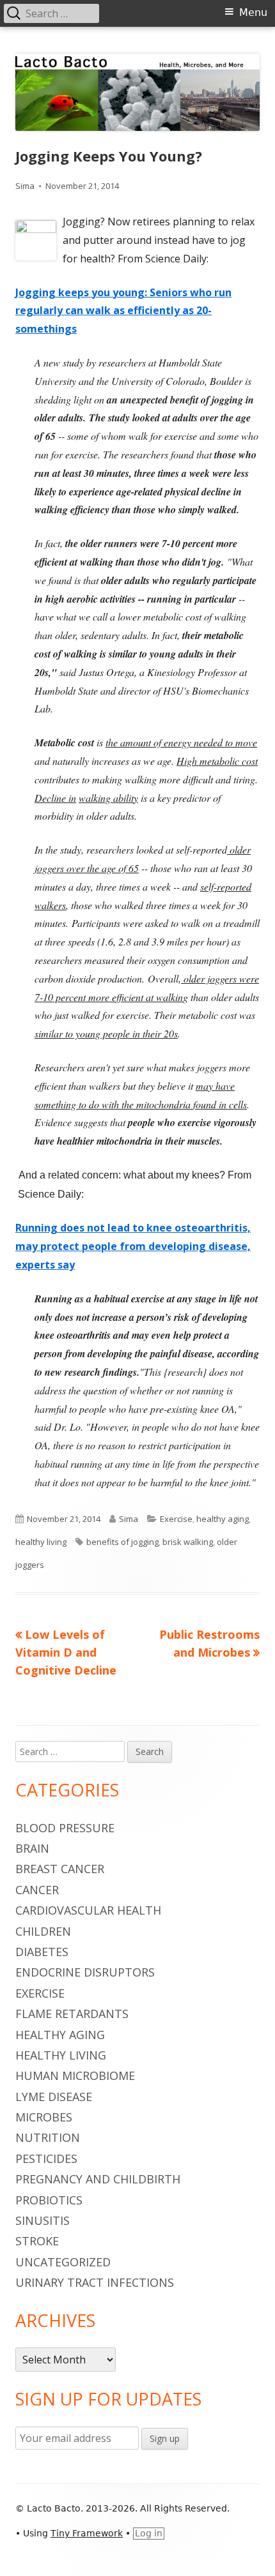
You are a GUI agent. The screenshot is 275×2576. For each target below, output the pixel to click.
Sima (25, 186)
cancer (37, 1890)
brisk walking (188, 1542)
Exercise (176, 1519)
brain (32, 1848)
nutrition (48, 2137)
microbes (44, 2117)
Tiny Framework (87, 2533)
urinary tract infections (95, 2282)
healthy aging (223, 1519)
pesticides (46, 2158)
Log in (149, 2533)
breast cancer (60, 1869)
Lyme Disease (54, 2097)
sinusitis (43, 2220)
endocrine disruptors (85, 1972)
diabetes (42, 1952)
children (43, 1931)
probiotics (49, 2200)
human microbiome (75, 2075)
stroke (37, 2241)
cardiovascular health (88, 1910)
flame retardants (72, 2014)
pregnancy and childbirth (98, 2179)
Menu (253, 12)
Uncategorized (63, 2262)
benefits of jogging (122, 1542)
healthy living (41, 1542)
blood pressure (65, 1828)
